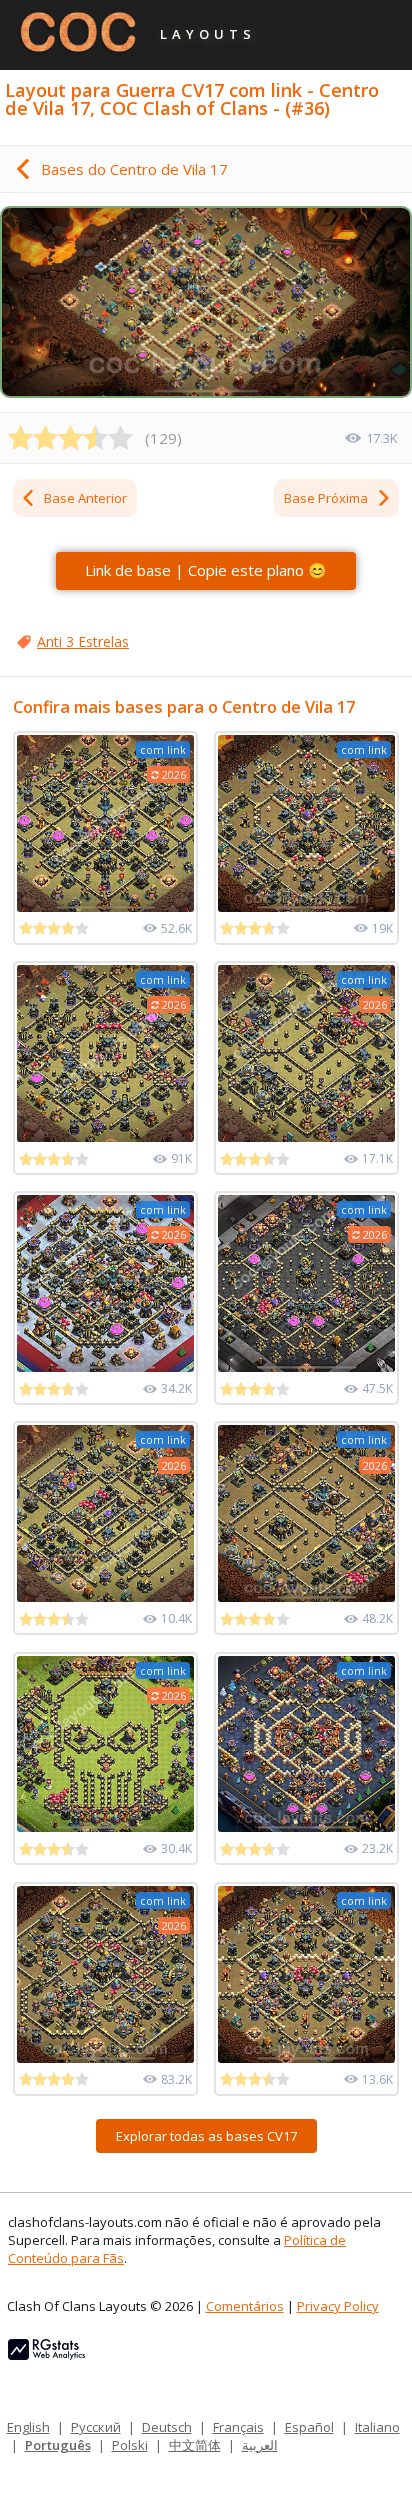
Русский (96, 2427)
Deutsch (167, 2427)
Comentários (245, 2306)
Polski (130, 2445)
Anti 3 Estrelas (83, 641)
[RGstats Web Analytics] (46, 2355)
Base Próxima (326, 498)
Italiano (377, 2427)
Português (58, 2445)
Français (238, 2427)
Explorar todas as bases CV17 (206, 2136)
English (28, 2427)
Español (309, 2427)
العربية (260, 2445)
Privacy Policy (338, 2306)
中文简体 (195, 2445)
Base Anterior (85, 498)
